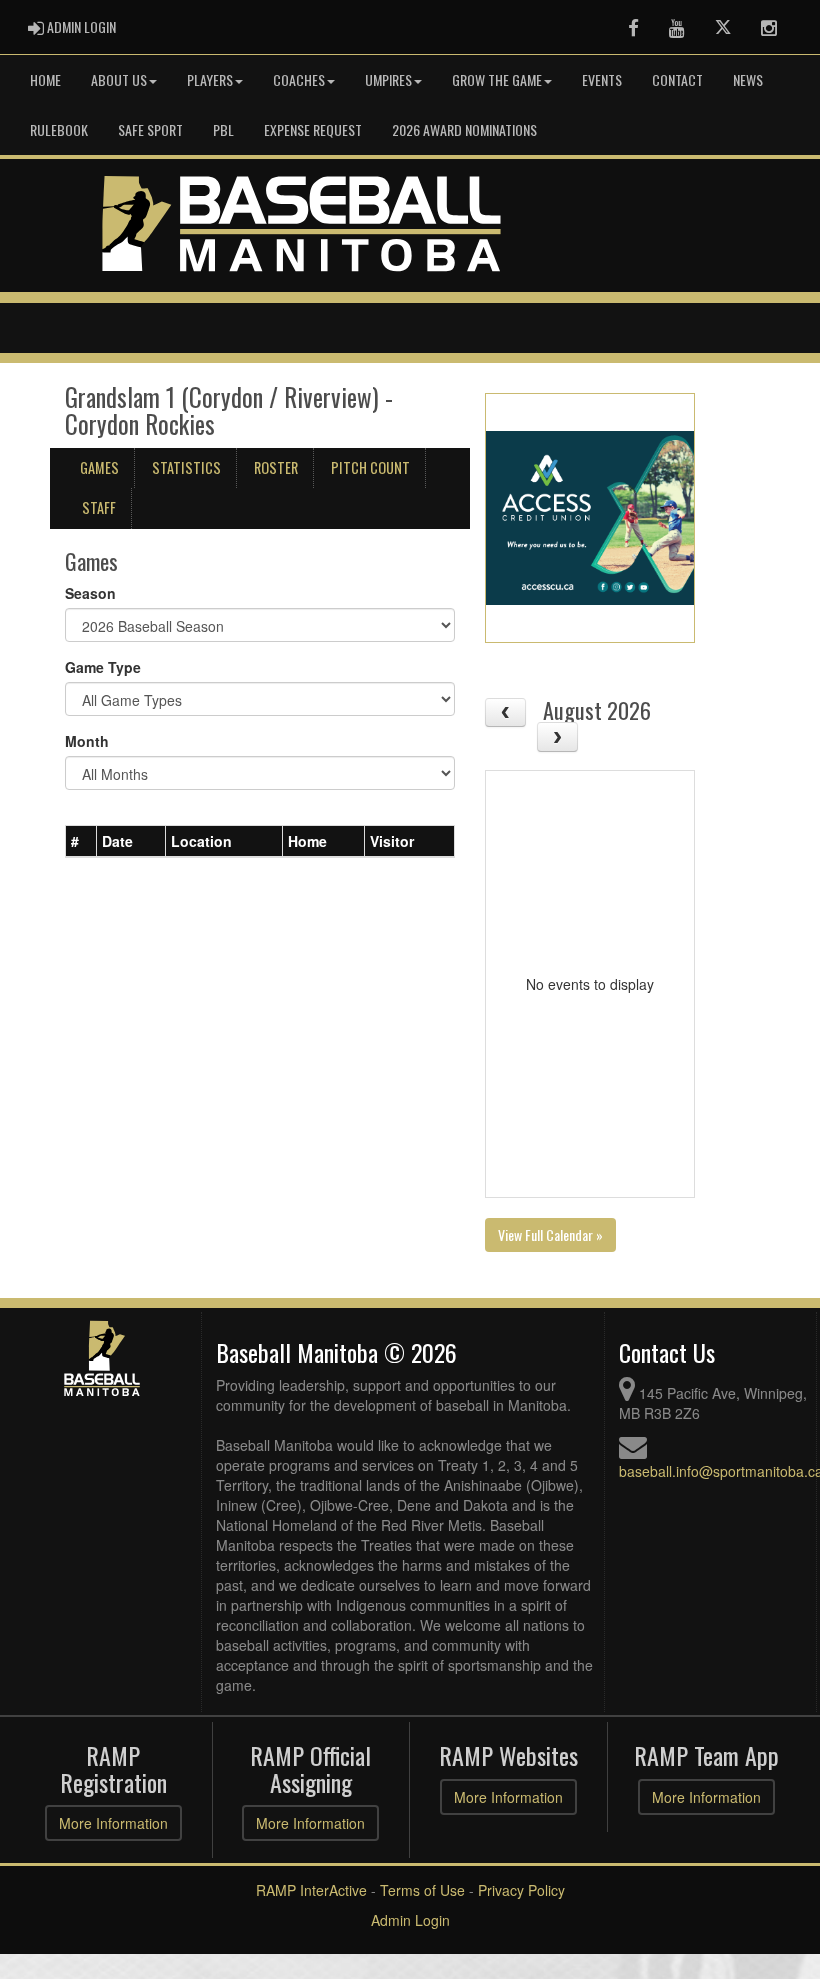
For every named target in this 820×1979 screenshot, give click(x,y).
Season (90, 593)
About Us (119, 79)
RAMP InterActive (311, 1890)
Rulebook (59, 129)
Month (87, 741)
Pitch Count (370, 467)
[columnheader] (81, 841)
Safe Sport (150, 129)
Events (602, 79)
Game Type (103, 667)
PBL (223, 129)
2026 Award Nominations (464, 129)
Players (210, 79)
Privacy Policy (521, 1890)
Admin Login (410, 1920)
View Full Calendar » (550, 1234)
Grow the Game (497, 79)
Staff (99, 507)
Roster (276, 467)
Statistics (186, 467)
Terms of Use (422, 1890)
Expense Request (313, 129)
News (748, 79)
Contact (677, 79)
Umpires (388, 79)
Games (99, 467)
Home (45, 79)
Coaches (299, 79)
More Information (113, 1823)
